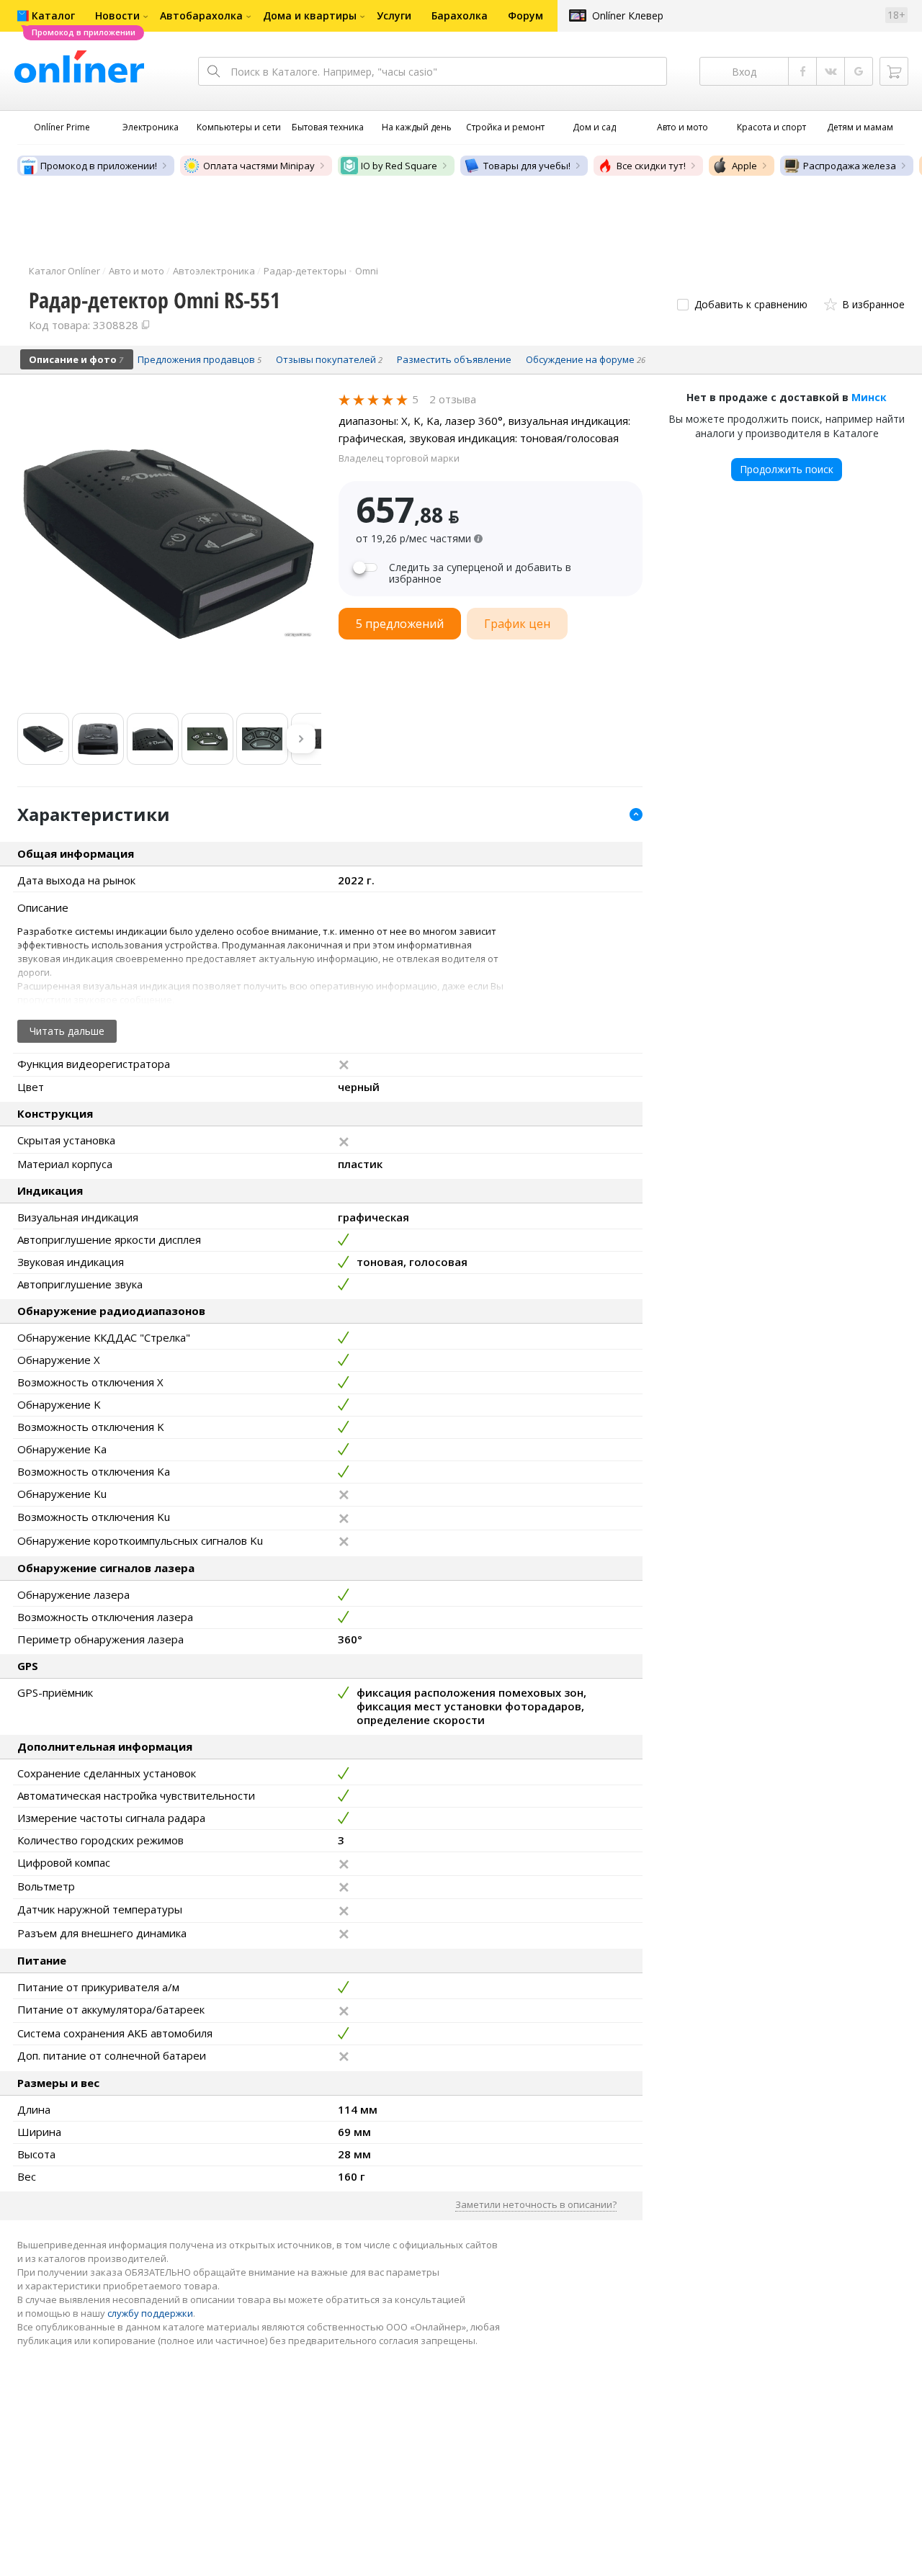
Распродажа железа (850, 166)
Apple (744, 166)
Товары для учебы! (527, 166)
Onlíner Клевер (628, 15)
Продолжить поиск (787, 469)
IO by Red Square (399, 166)
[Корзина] (894, 71)
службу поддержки (150, 2313)
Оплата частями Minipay (259, 166)
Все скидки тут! (651, 166)
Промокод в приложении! (99, 166)
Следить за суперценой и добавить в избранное (480, 573)
